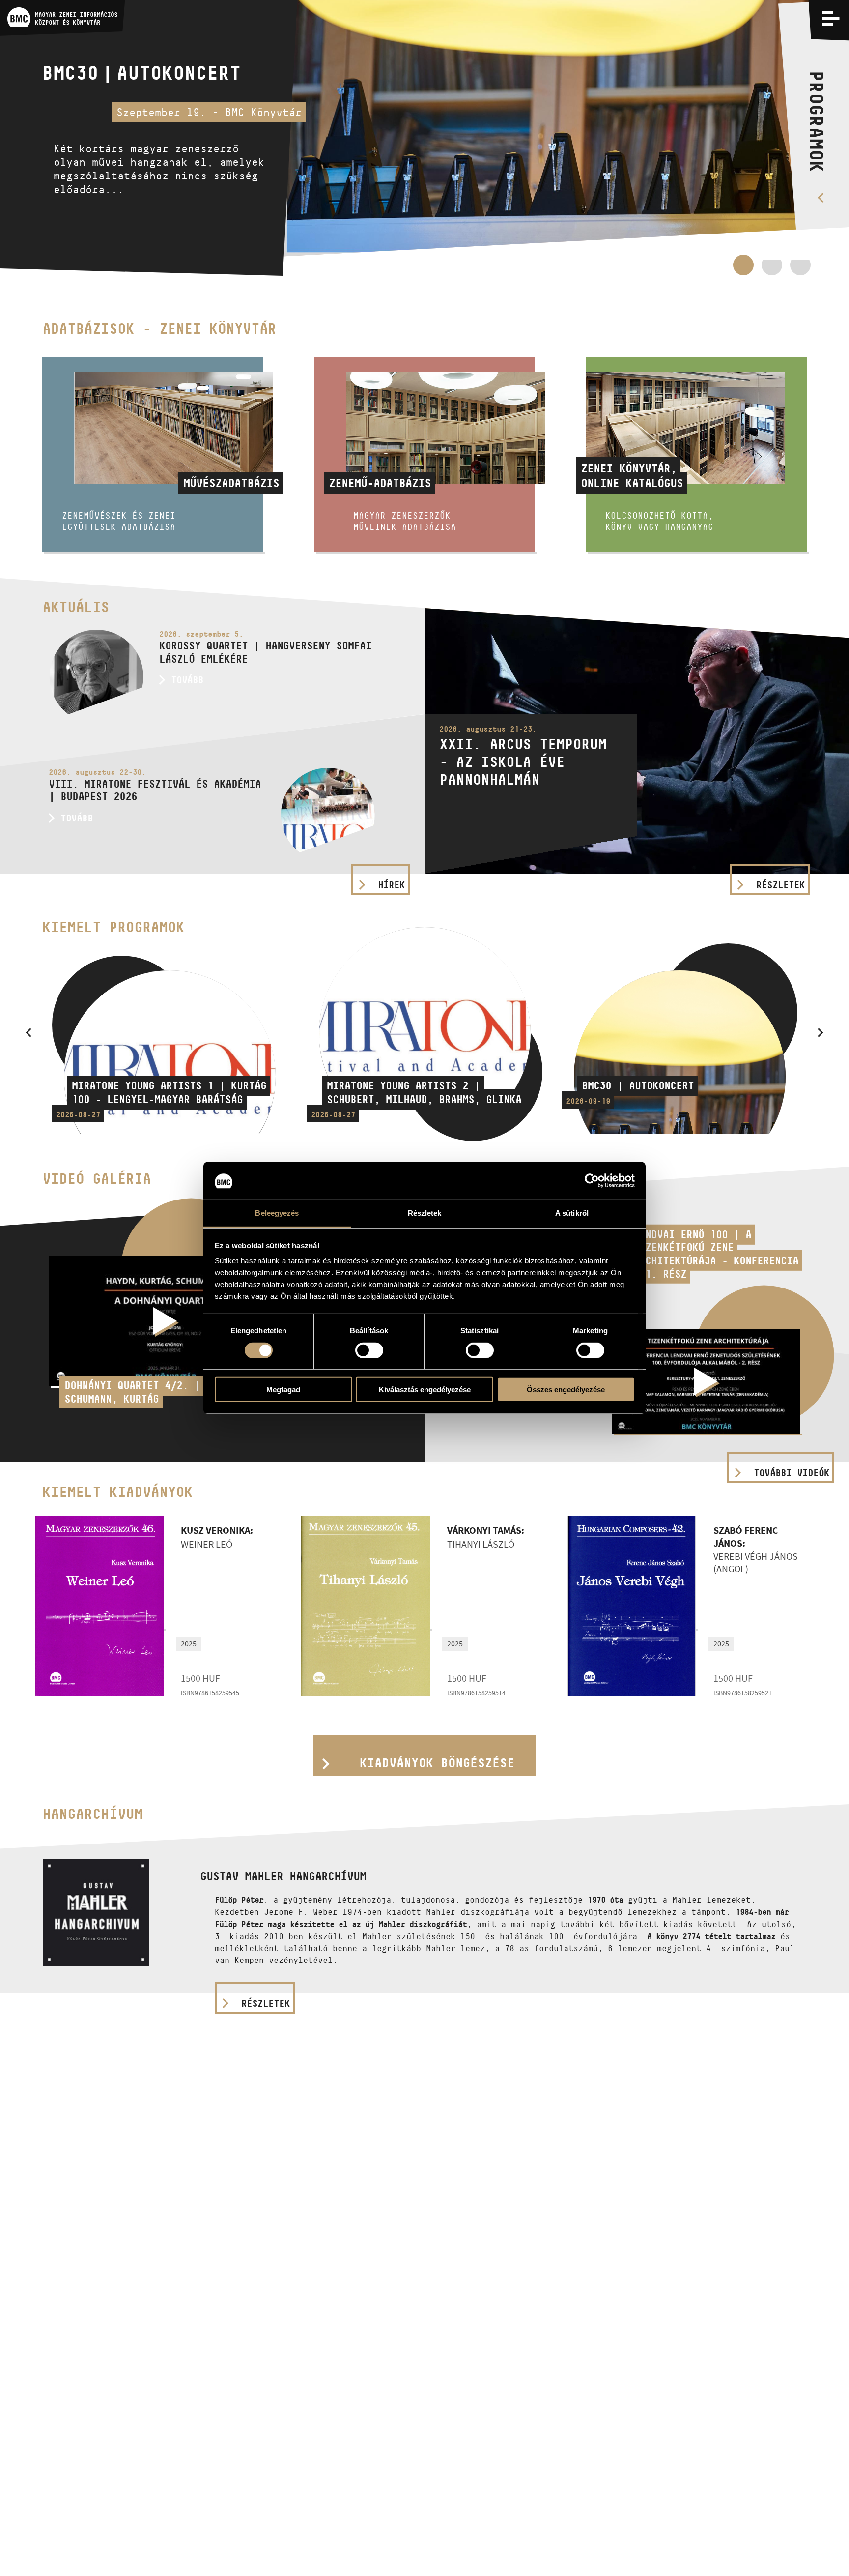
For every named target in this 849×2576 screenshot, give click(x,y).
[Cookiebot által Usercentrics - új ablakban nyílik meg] (592, 1181)
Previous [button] (28, 1032)
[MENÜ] (831, 18)
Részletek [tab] (425, 1214)
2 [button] (772, 270)
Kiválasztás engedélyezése (425, 1390)
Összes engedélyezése (566, 1390)
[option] (424, 138)
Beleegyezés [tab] (277, 1214)
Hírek (391, 885)
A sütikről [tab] (572, 1214)
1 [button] (743, 265)
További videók (792, 1473)
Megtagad (283, 1390)
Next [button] (821, 1032)
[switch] (369, 1350)
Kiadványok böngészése (437, 1763)
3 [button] (800, 270)
